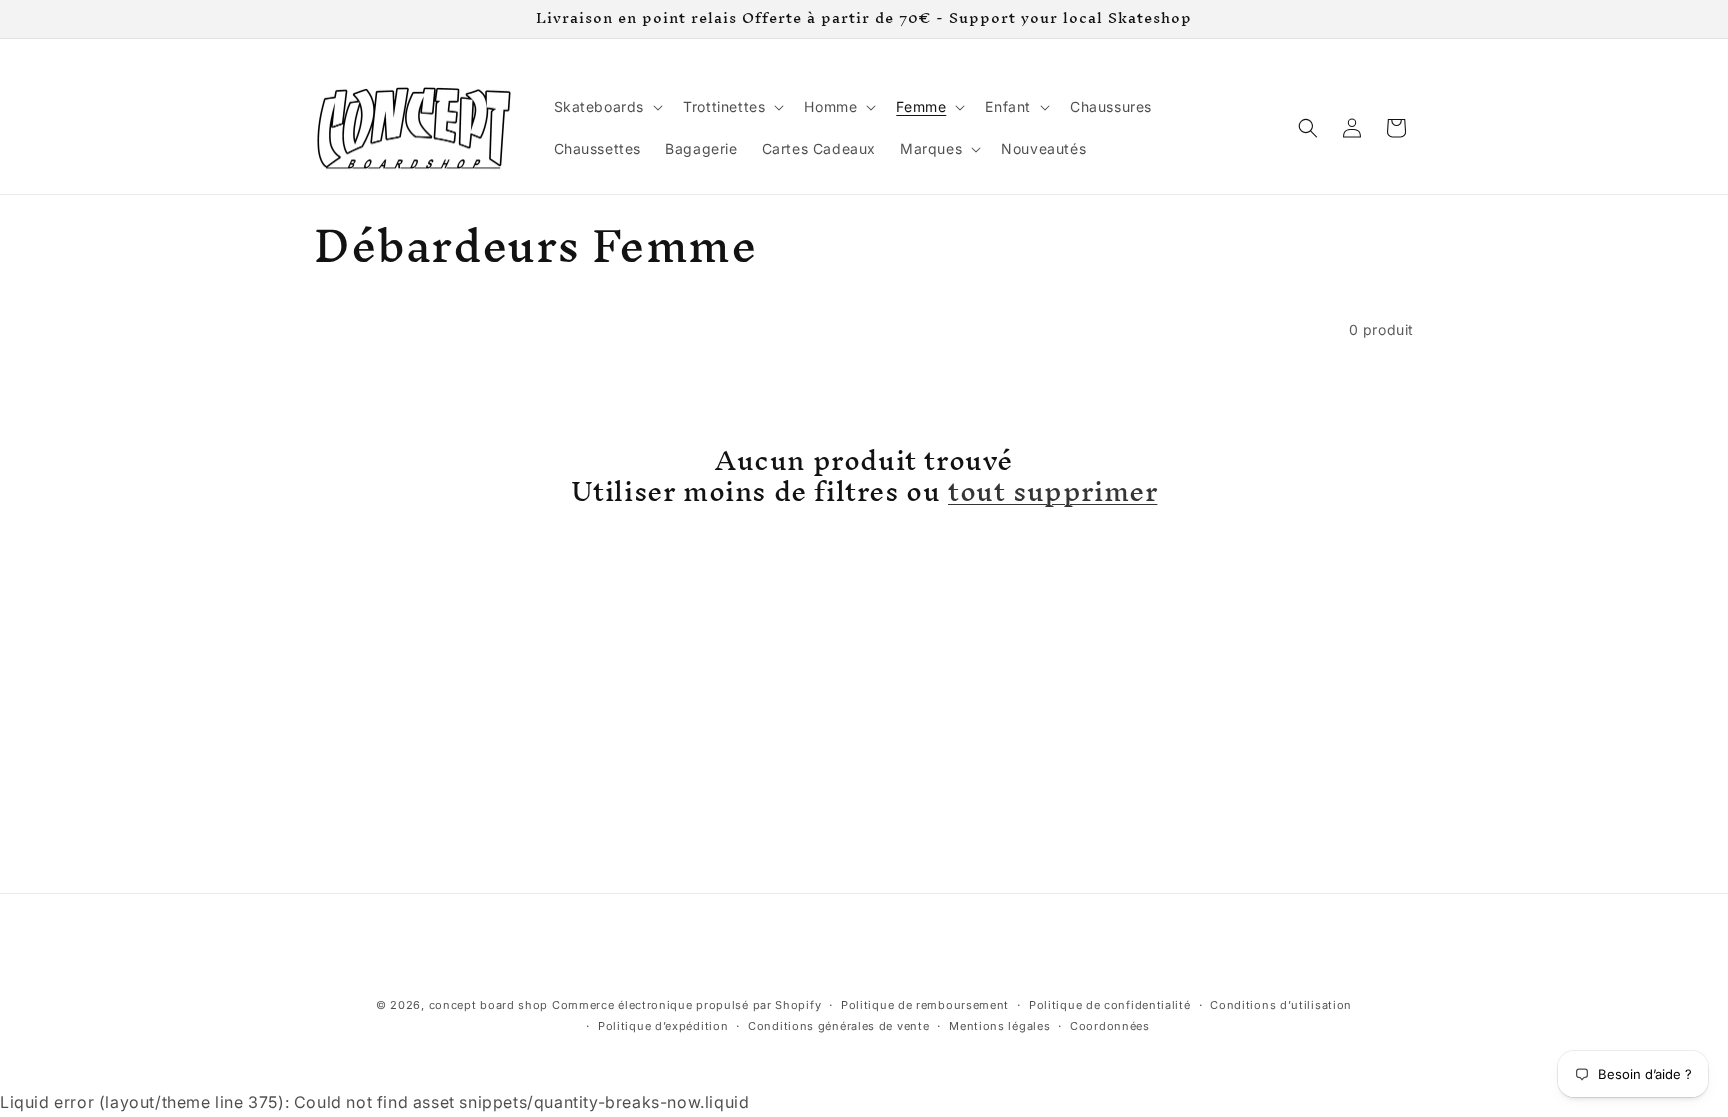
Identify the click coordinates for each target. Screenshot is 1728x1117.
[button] (607, 107)
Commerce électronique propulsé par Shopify (686, 1005)
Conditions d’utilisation (1281, 1005)
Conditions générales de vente (838, 1026)
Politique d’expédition (663, 1026)
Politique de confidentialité (1110, 1005)
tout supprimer (1052, 491)
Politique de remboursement (925, 1005)
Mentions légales (999, 1026)
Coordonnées (1110, 1026)
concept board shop (489, 1005)
